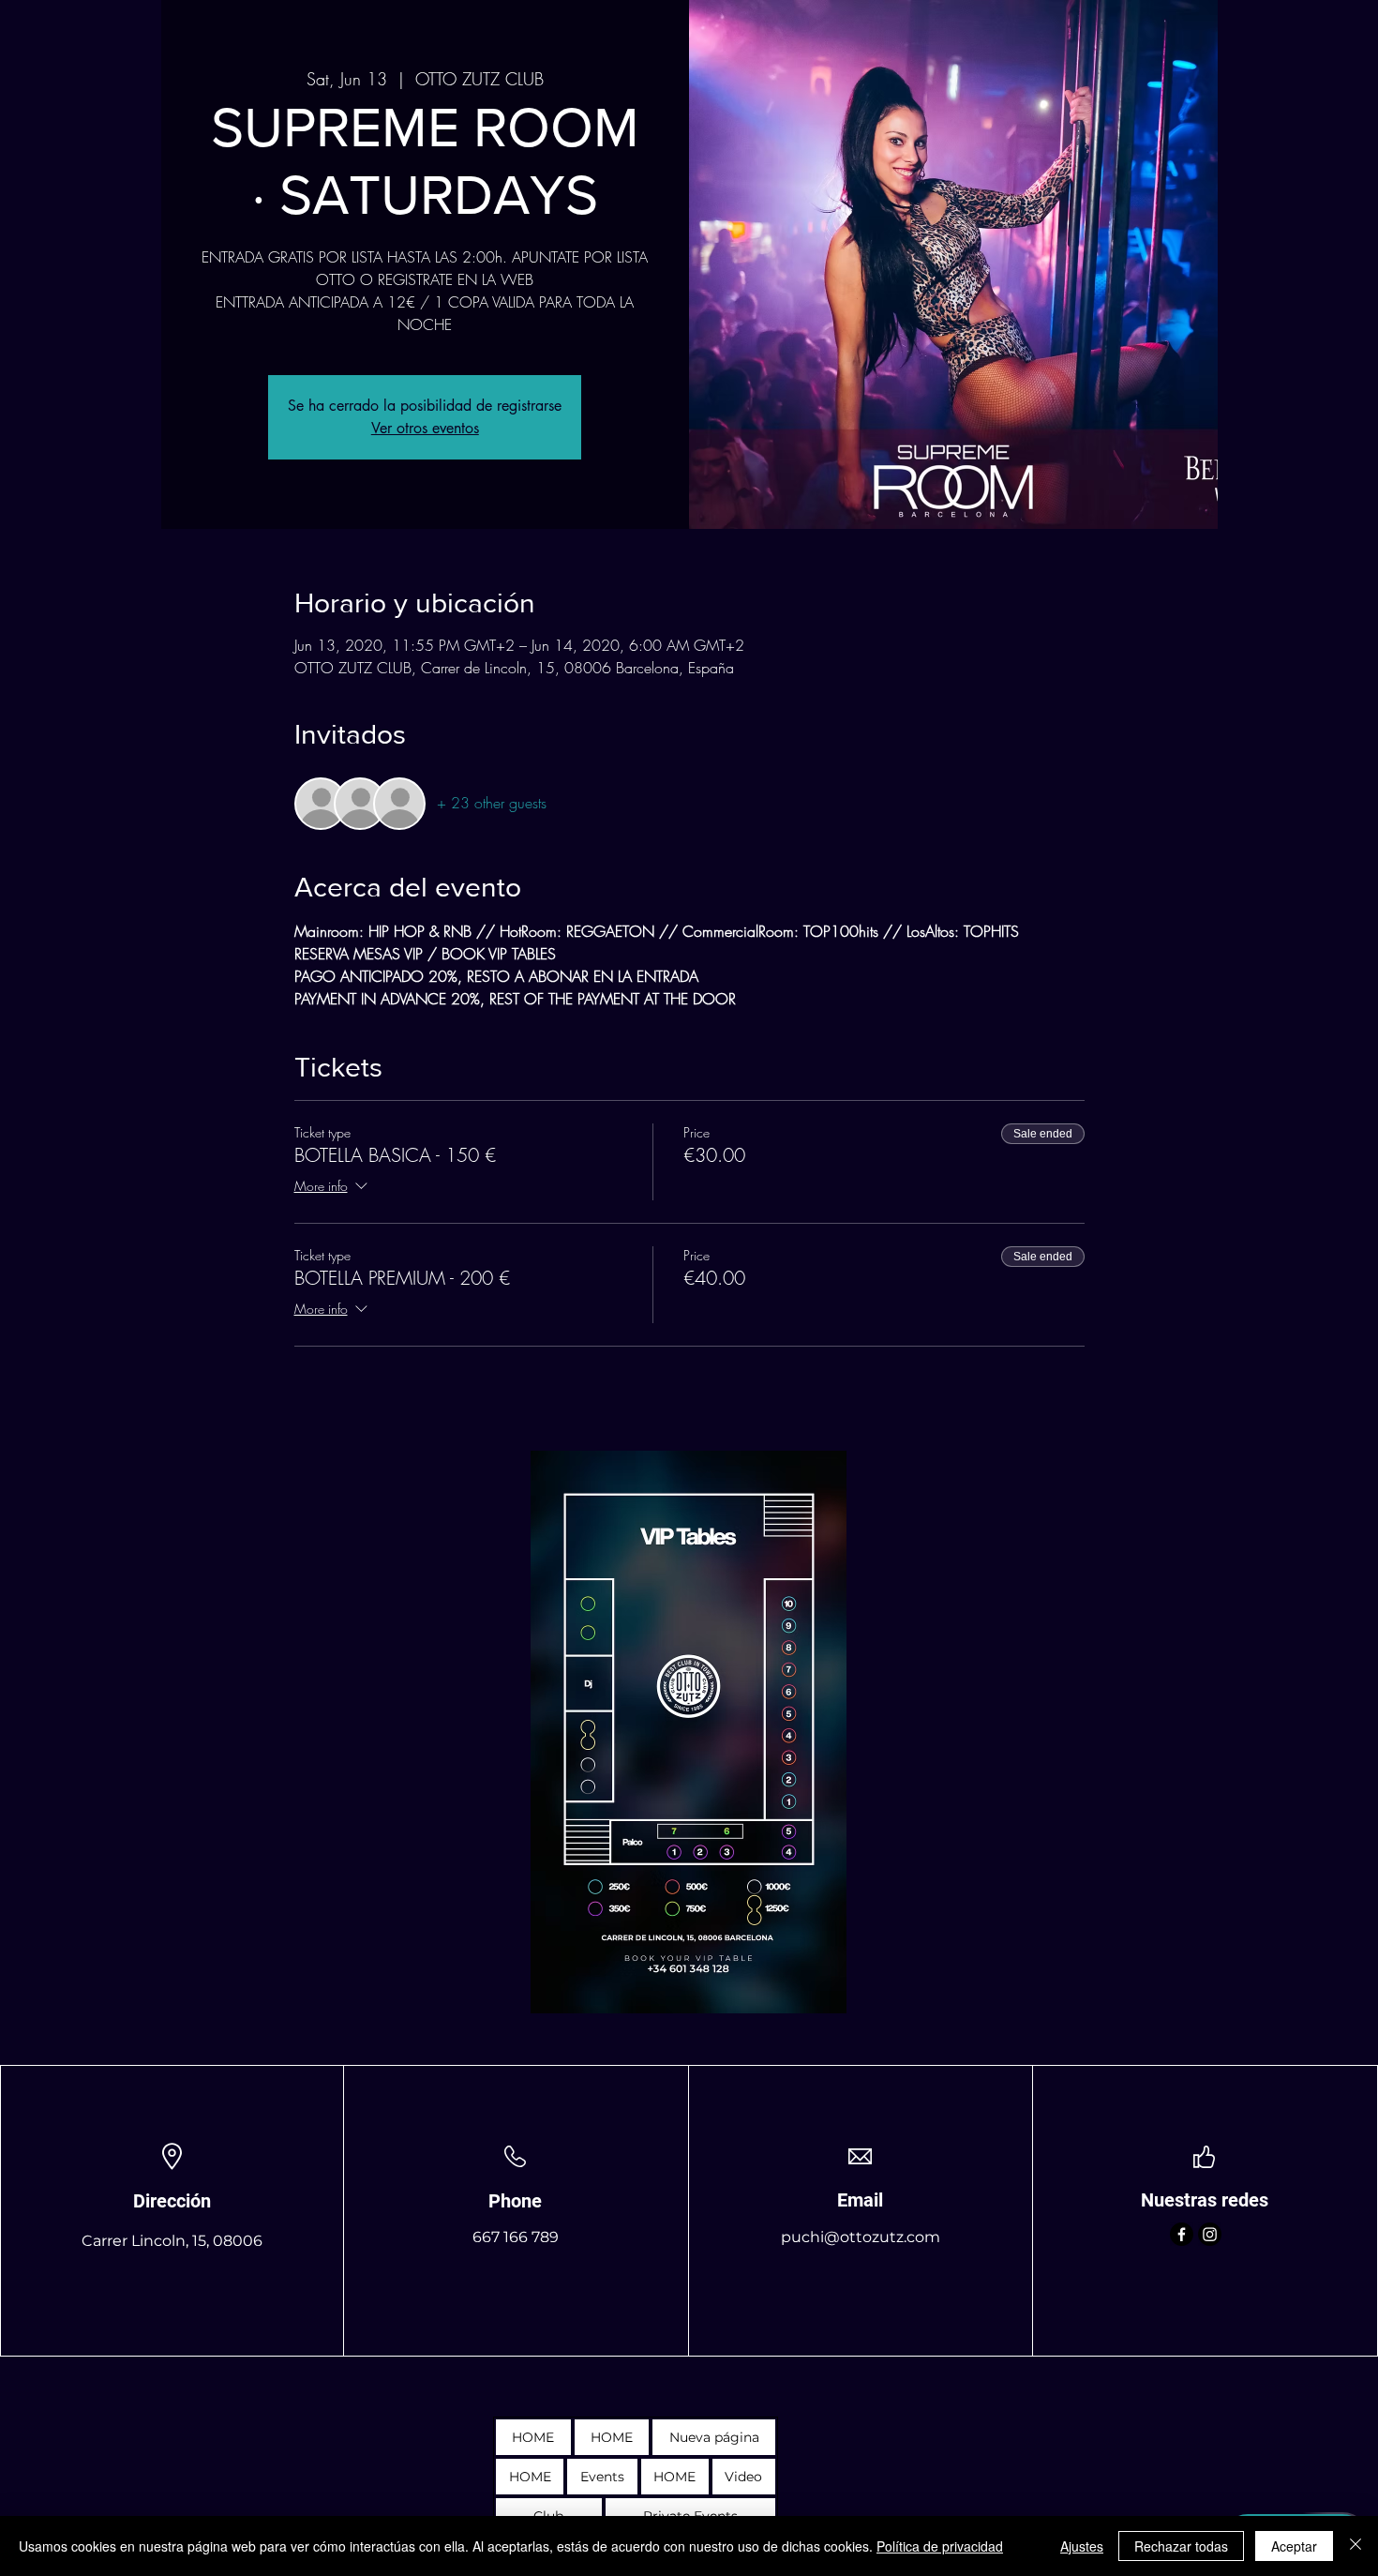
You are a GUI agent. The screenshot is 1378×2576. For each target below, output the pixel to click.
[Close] (1356, 2546)
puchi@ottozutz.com (861, 2237)
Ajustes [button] (1082, 2546)
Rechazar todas (1181, 2546)
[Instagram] (1210, 2234)
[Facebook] (1182, 2234)
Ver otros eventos (425, 428)
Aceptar (1294, 2546)
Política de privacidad (940, 2546)
